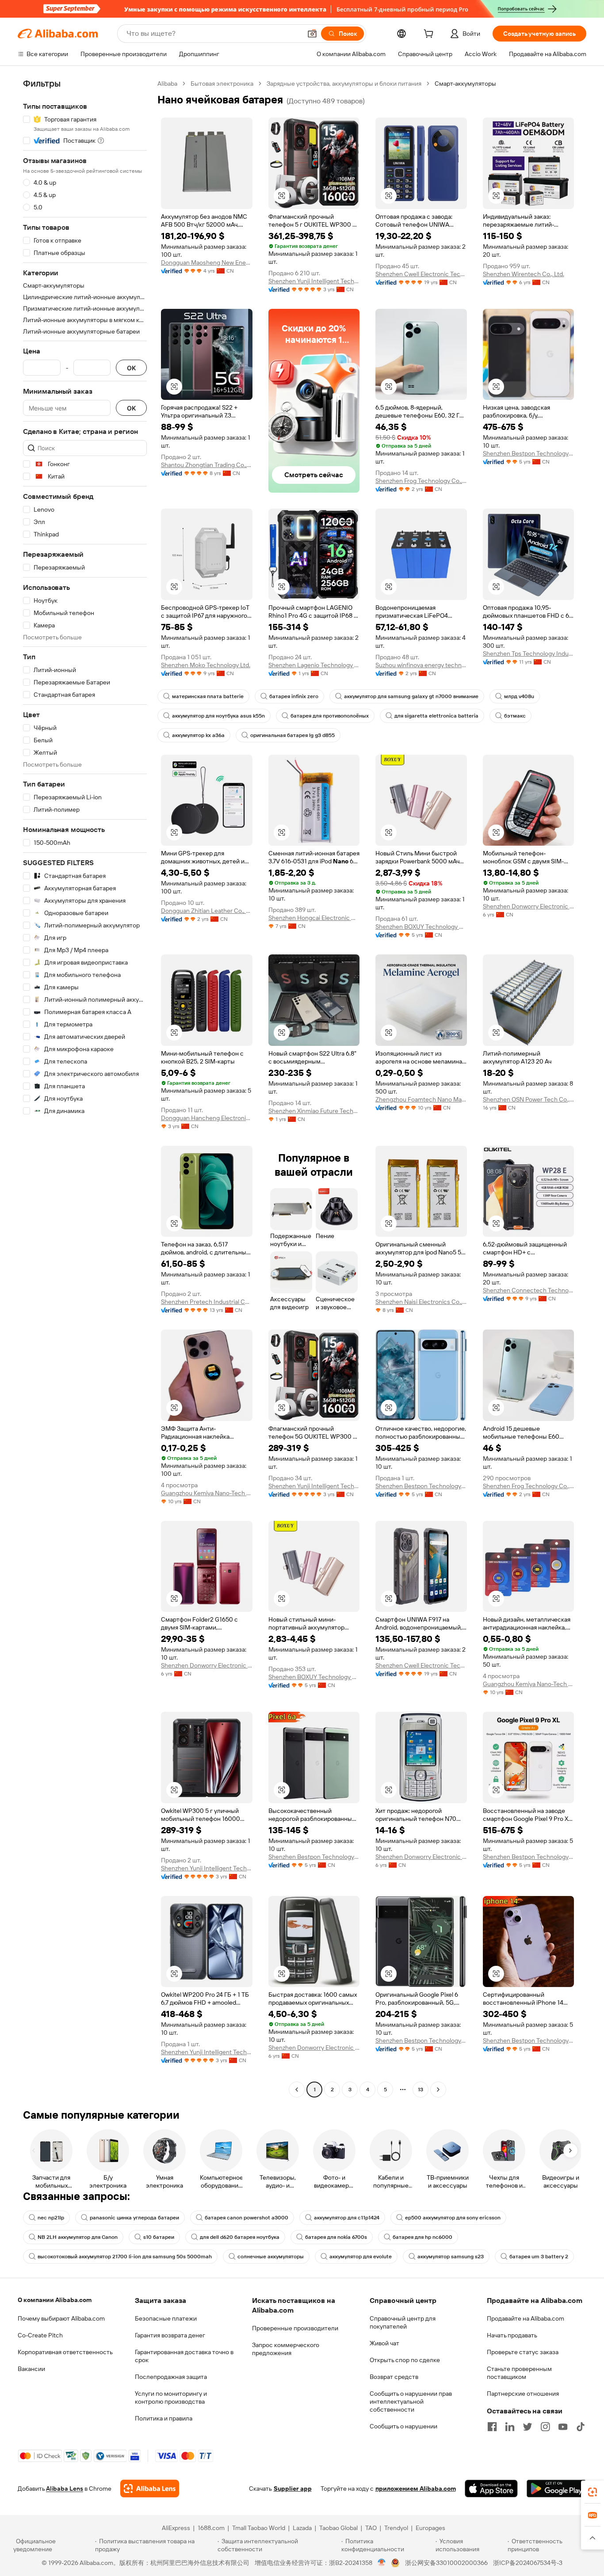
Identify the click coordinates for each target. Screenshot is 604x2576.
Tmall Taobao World (259, 2528)
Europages (430, 2528)
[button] (312, 34)
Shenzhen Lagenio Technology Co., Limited (314, 665)
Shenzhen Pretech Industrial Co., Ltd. (207, 1302)
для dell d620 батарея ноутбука (240, 2237)
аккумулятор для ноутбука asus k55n (218, 716)
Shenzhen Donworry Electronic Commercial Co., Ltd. (529, 906)
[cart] (430, 35)
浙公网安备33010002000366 (446, 2563)
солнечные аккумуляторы (271, 2257)
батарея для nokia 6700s (336, 2237)
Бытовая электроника (222, 84)
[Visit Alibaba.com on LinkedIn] (510, 2427)
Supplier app (293, 2489)
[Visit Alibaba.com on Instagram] (545, 2427)
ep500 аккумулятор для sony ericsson (453, 2218)
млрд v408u (519, 696)
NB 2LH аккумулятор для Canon (78, 2237)
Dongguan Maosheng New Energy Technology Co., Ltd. (207, 262)
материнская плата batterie (208, 696)
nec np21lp (51, 2218)
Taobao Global (338, 2528)
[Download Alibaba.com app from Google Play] (556, 2489)
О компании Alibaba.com (55, 2300)
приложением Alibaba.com (416, 2489)
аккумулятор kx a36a (198, 735)
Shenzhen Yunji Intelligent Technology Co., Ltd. (314, 281)
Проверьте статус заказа (523, 2352)
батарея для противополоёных (330, 716)
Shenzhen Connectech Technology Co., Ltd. (529, 1290)
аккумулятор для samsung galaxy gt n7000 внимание (411, 696)
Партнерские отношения (523, 2394)
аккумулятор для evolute (361, 2257)
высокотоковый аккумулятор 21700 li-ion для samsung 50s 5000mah (125, 2257)
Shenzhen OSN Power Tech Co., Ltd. (529, 1099)
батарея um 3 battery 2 (539, 2257)
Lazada (302, 2528)
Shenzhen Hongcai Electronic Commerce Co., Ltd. (314, 918)
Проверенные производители (295, 2328)
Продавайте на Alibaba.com (526, 2318)
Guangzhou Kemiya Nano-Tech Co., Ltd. (207, 1493)
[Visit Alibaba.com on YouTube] (563, 2427)
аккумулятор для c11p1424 (347, 2218)
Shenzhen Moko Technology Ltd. (206, 665)
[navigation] (85, 1088)
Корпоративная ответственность (65, 2352)
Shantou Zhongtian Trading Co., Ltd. (207, 465)
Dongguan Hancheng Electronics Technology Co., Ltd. (207, 1118)
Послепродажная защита (171, 2377)
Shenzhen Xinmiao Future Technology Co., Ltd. (314, 1111)
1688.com (211, 2528)
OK (131, 368)
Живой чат (384, 2343)
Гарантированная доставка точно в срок (184, 2356)
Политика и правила (164, 2418)
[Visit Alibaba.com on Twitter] (528, 2427)
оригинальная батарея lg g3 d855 (292, 735)
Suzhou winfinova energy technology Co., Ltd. (421, 665)
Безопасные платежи (166, 2318)
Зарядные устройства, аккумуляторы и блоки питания (344, 84)
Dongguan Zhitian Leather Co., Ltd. (207, 911)
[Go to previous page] (297, 2090)
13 (421, 2090)
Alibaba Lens (65, 2489)
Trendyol (396, 2528)
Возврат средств (394, 2377)
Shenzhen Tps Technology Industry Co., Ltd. (529, 653)
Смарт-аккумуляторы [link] (465, 84)
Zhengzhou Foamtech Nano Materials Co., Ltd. (421, 1099)
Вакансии (31, 2369)
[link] (593, 2492)
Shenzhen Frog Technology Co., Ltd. (421, 481)
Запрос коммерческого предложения (286, 2349)
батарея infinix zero (294, 696)
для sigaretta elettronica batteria (436, 716)
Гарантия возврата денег (170, 2335)
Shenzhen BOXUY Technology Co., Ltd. (421, 927)
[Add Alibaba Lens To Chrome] (150, 2489)
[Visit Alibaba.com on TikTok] (581, 2427)
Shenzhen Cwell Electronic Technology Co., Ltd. (421, 274)
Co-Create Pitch (40, 2335)
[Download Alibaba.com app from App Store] (491, 2489)
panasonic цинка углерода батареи (134, 2218)
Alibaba (167, 84)
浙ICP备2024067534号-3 (528, 2563)
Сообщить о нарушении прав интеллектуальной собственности (411, 2401)
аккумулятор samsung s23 (451, 2257)
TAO (371, 2528)
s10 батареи (159, 2237)
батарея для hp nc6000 (422, 2237)
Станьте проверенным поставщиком (519, 2373)
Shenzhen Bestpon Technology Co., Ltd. (529, 453)
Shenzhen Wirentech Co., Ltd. (524, 274)
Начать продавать (512, 2335)
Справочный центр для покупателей (403, 2322)
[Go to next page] (438, 2090)
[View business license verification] (382, 2563)
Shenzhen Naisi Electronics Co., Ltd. (421, 1302)
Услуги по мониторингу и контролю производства (171, 2397)
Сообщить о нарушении (403, 2426)
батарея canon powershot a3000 (247, 2218)
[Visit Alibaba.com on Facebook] (492, 2427)
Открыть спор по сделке (405, 2360)
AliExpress (176, 2528)
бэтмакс (515, 716)
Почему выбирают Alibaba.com (61, 2318)
